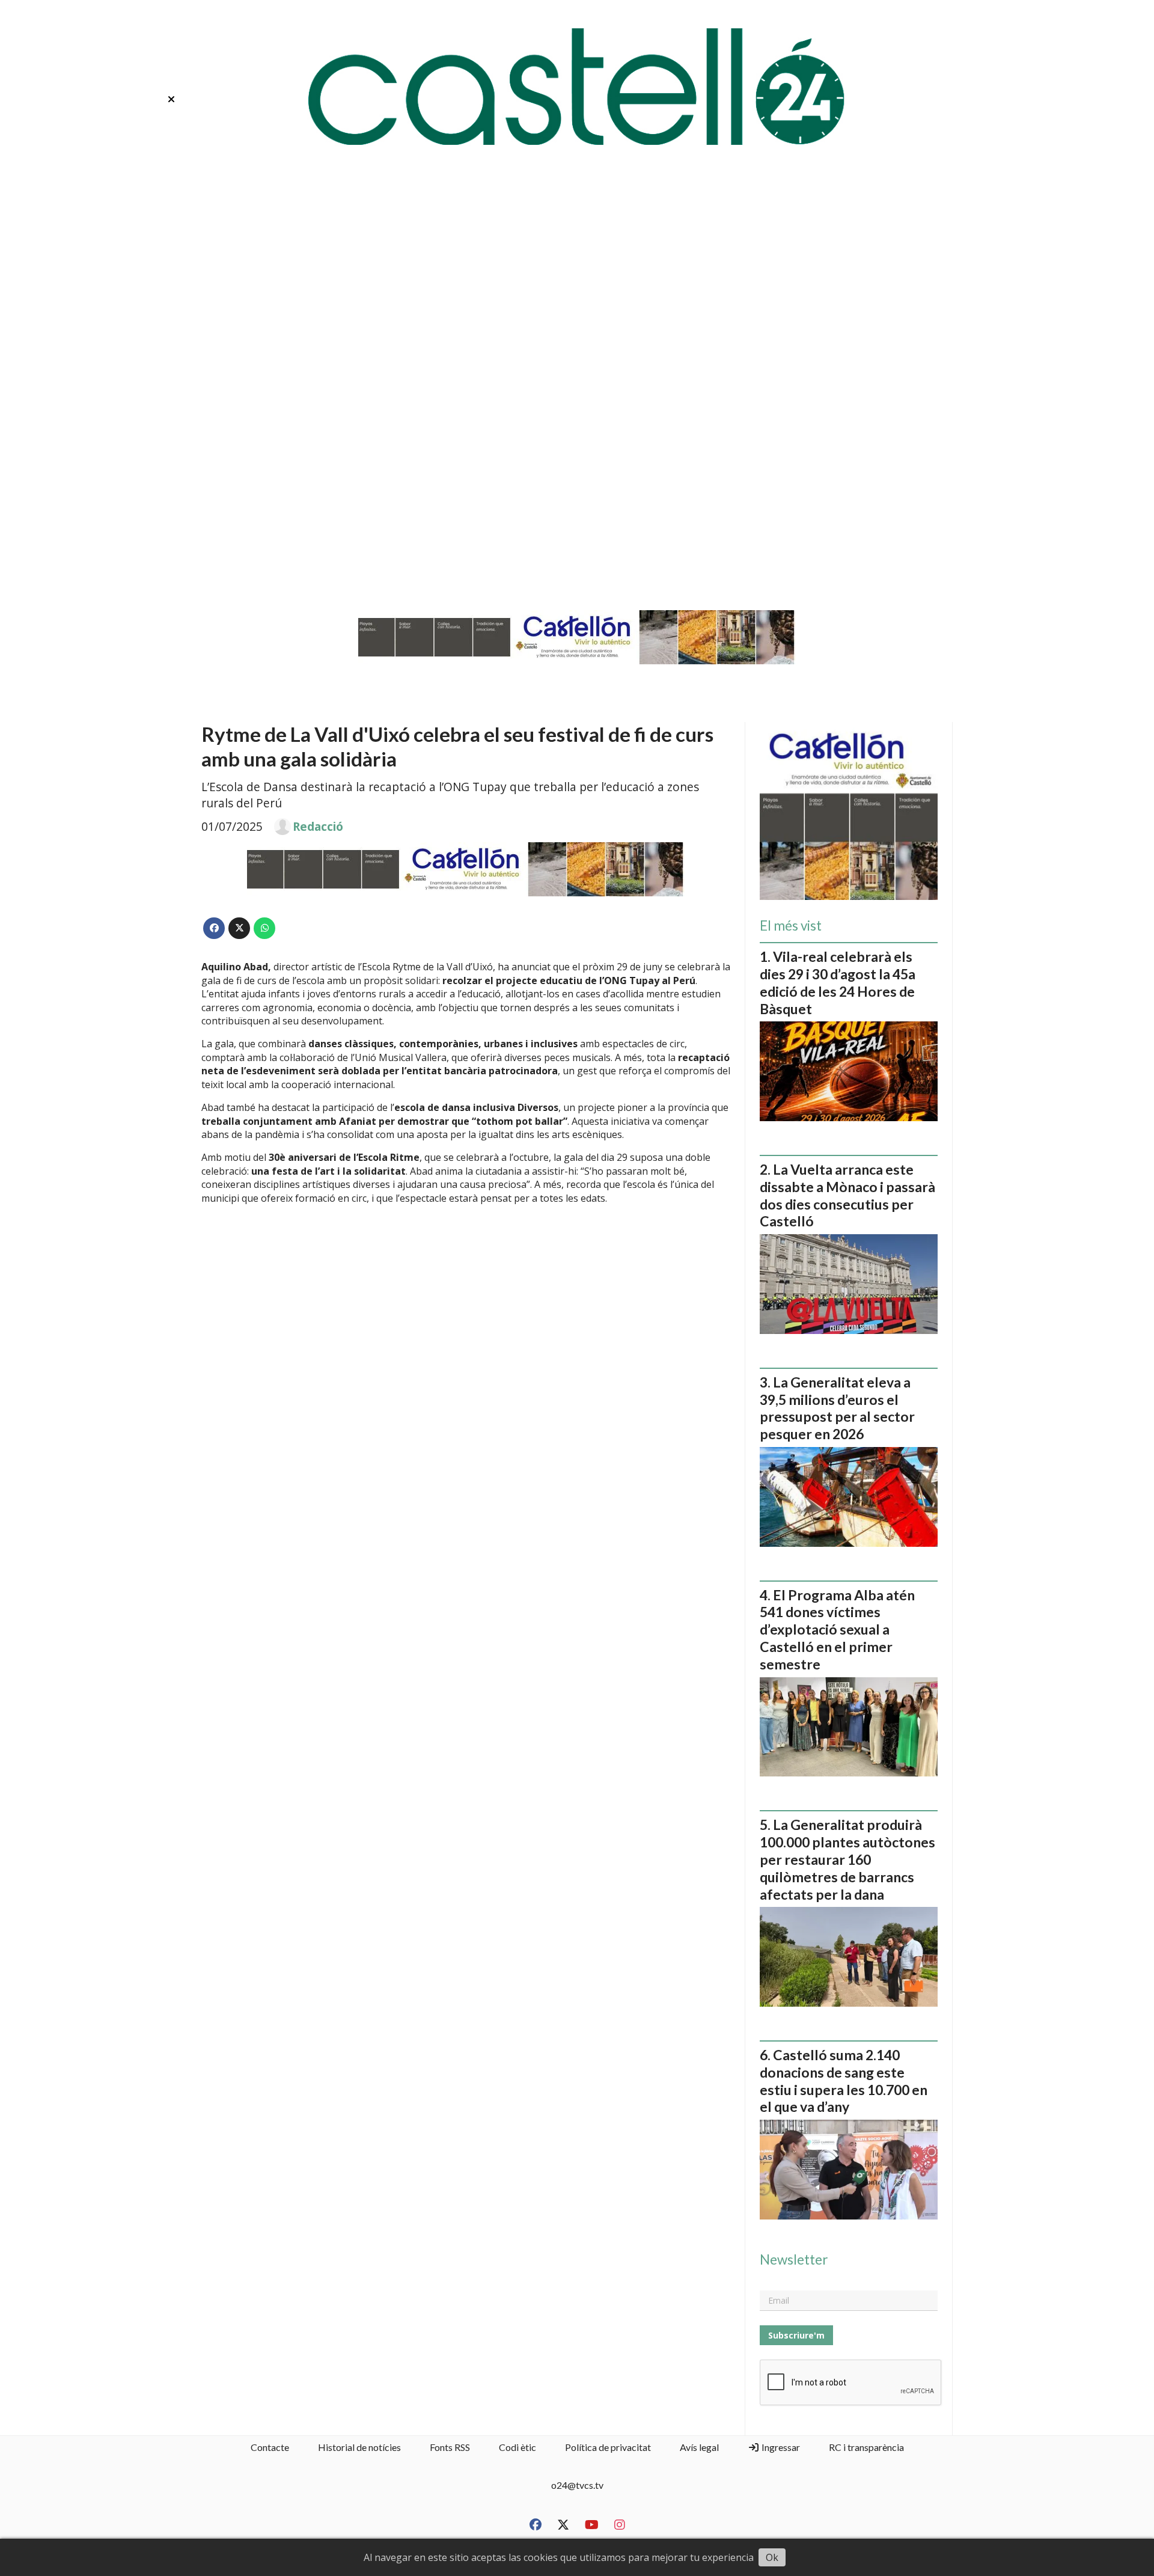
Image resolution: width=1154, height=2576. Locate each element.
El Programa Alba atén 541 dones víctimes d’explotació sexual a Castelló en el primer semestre (837, 1629)
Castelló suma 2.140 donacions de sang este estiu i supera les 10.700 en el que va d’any (844, 2081)
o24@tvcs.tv (577, 2485)
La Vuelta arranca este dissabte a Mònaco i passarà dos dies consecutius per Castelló (847, 1195)
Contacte (270, 2447)
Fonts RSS (450, 2447)
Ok (772, 2557)
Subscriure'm (796, 2335)
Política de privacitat (608, 2447)
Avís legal (699, 2447)
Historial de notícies (359, 2447)
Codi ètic (517, 2447)
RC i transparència (866, 2447)
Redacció (318, 827)
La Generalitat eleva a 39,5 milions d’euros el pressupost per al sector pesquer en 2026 (837, 1408)
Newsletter (794, 2260)
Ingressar (780, 2447)
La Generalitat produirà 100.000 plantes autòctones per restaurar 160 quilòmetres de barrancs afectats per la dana (847, 1859)
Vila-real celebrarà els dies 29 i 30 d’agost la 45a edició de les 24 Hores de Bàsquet (838, 982)
